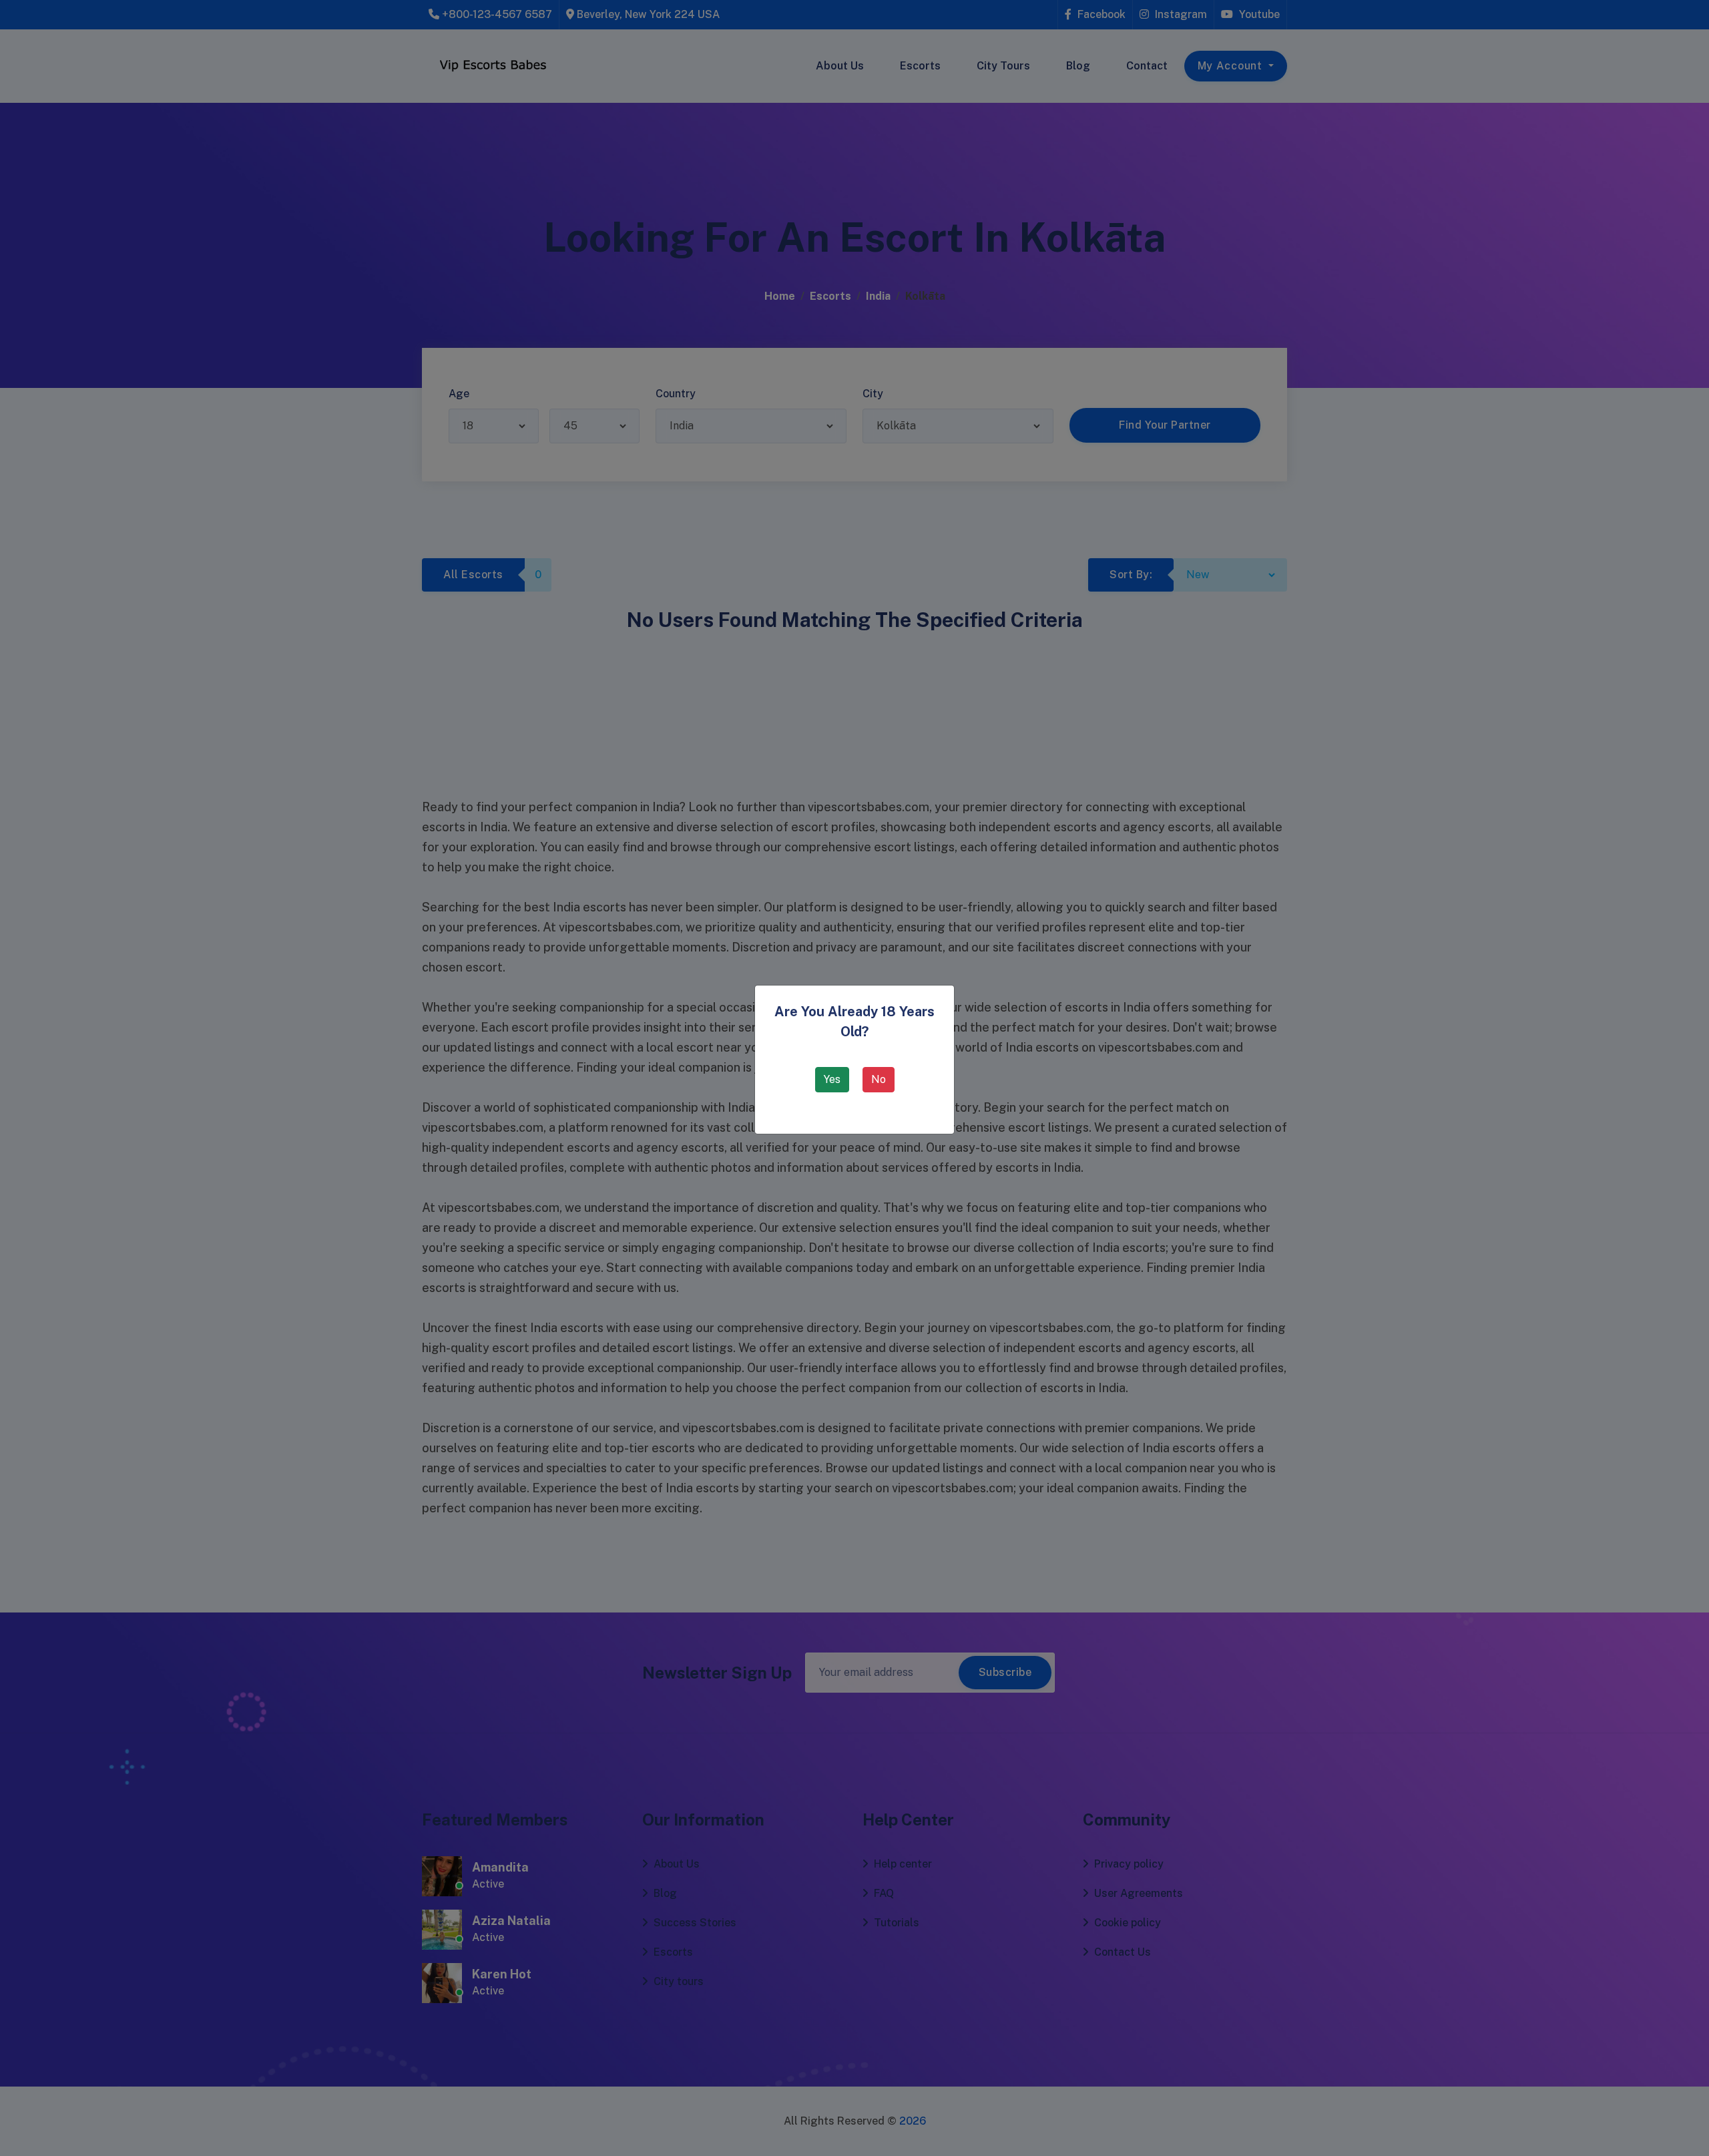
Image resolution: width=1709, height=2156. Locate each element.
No (879, 1079)
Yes (832, 1079)
